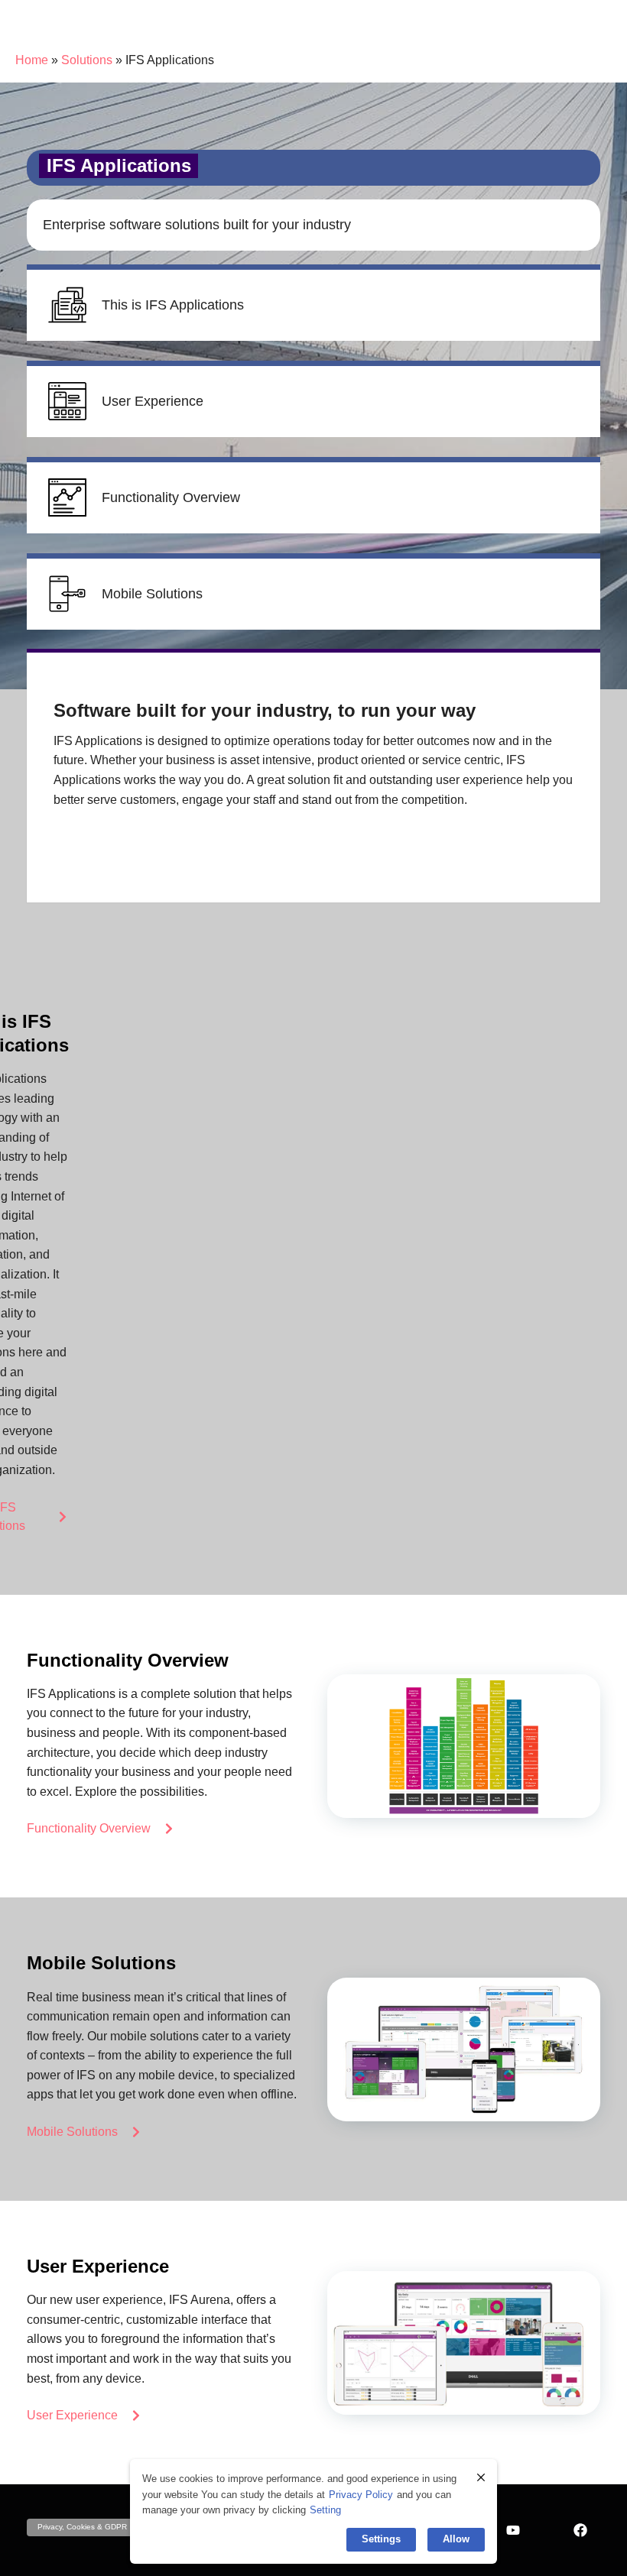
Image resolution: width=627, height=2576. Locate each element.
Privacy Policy (361, 2495)
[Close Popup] (481, 2477)
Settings (381, 2539)
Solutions (87, 60)
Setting (325, 2510)
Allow (456, 2539)
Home (32, 60)
